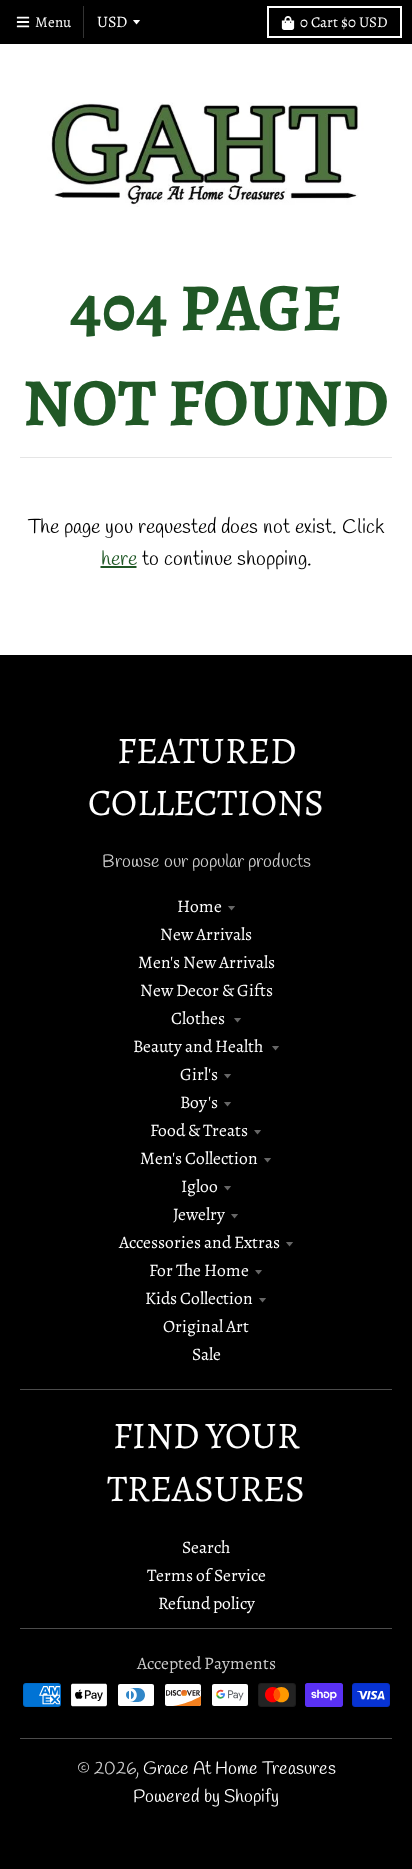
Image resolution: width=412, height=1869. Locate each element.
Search (206, 1547)
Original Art (206, 1326)
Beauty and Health (199, 1046)
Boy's (199, 1102)
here (119, 559)
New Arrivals (206, 934)
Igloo (199, 1186)
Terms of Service (206, 1575)
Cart (344, 22)
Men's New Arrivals (206, 962)
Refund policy (206, 1603)
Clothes (199, 1018)
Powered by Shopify (206, 1797)
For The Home (199, 1270)
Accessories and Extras (199, 1242)
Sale (206, 1354)
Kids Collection (199, 1298)
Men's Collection (199, 1158)
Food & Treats (199, 1130)
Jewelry (199, 1214)
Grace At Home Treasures (239, 1769)
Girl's (199, 1074)
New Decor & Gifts (206, 990)
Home (199, 906)
